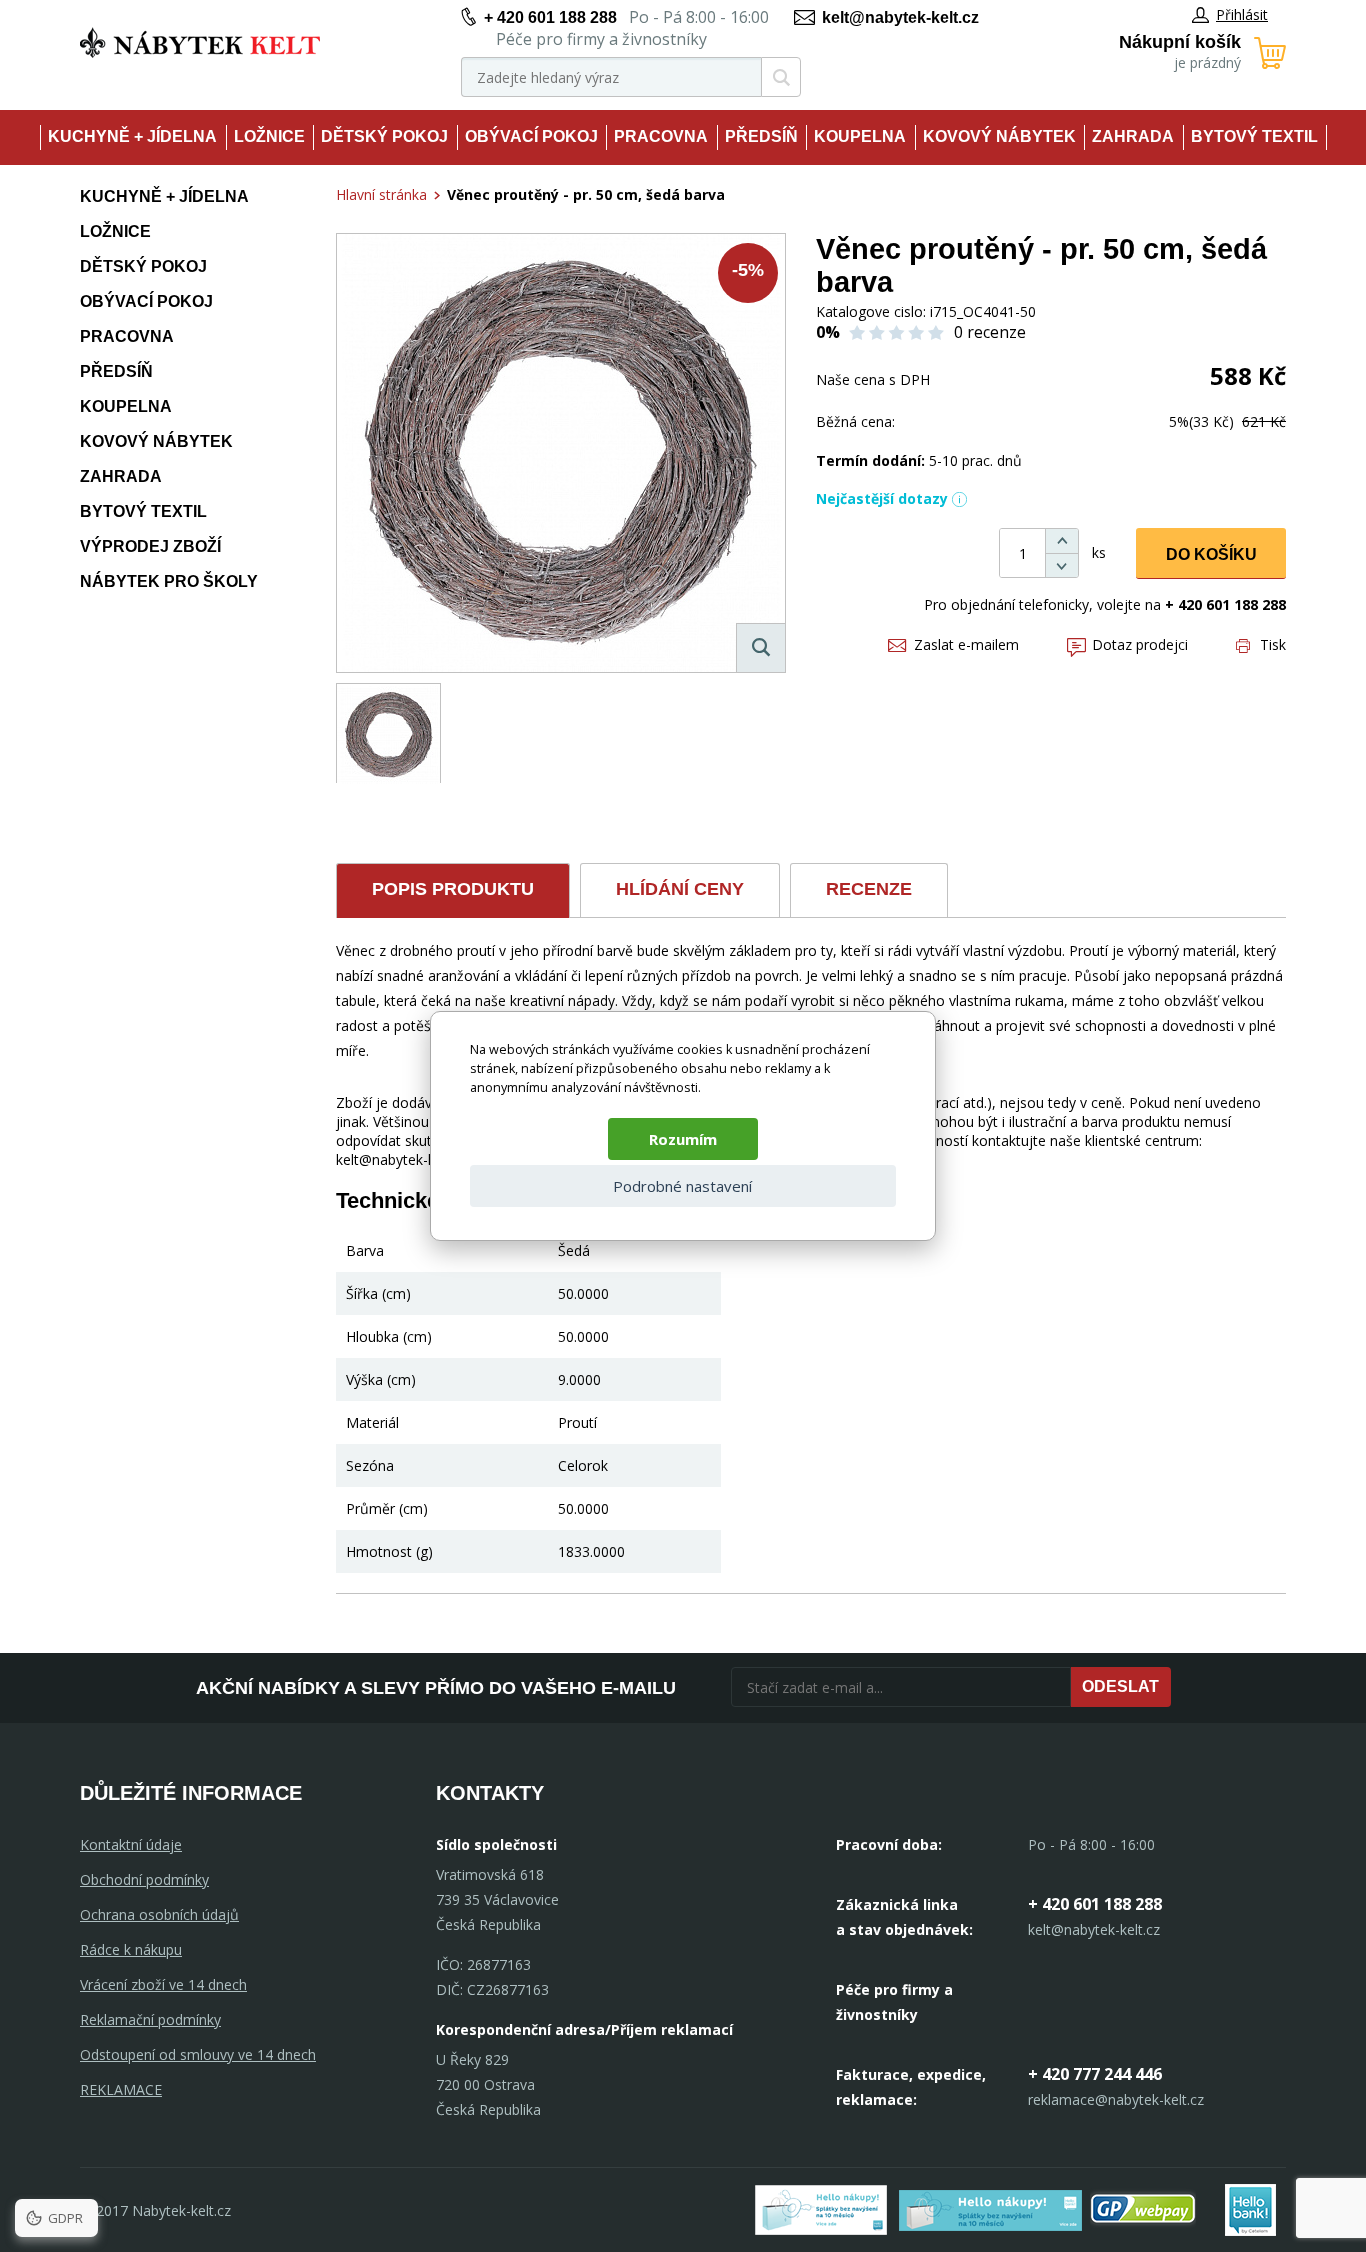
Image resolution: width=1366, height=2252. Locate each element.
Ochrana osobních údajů (159, 1914)
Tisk (1273, 644)
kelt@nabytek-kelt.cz (900, 17)
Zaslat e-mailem (966, 644)
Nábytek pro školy (169, 581)
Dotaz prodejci (1140, 644)
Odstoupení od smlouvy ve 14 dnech (198, 2054)
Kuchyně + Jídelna (132, 136)
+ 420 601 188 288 (550, 17)
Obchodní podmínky (144, 1879)
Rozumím (683, 1139)
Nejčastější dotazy (882, 498)
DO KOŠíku (1211, 554)
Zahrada (1133, 136)
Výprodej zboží (150, 546)
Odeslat (1120, 1686)
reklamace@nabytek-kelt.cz (1116, 2099)
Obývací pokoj (531, 136)
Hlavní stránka (381, 194)
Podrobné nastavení (682, 1186)
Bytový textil (1254, 136)
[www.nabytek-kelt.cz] (200, 42)
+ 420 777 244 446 (1095, 2074)
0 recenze (990, 332)
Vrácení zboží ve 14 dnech (163, 1984)
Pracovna (661, 136)
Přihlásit (1242, 14)
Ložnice (269, 136)
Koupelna (860, 136)
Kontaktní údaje (131, 1844)
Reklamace (121, 2089)
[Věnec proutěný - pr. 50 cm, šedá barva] (561, 453)
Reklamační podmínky (150, 2019)
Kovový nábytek (999, 136)
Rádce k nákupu (131, 1949)
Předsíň (761, 136)
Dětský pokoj (384, 136)
